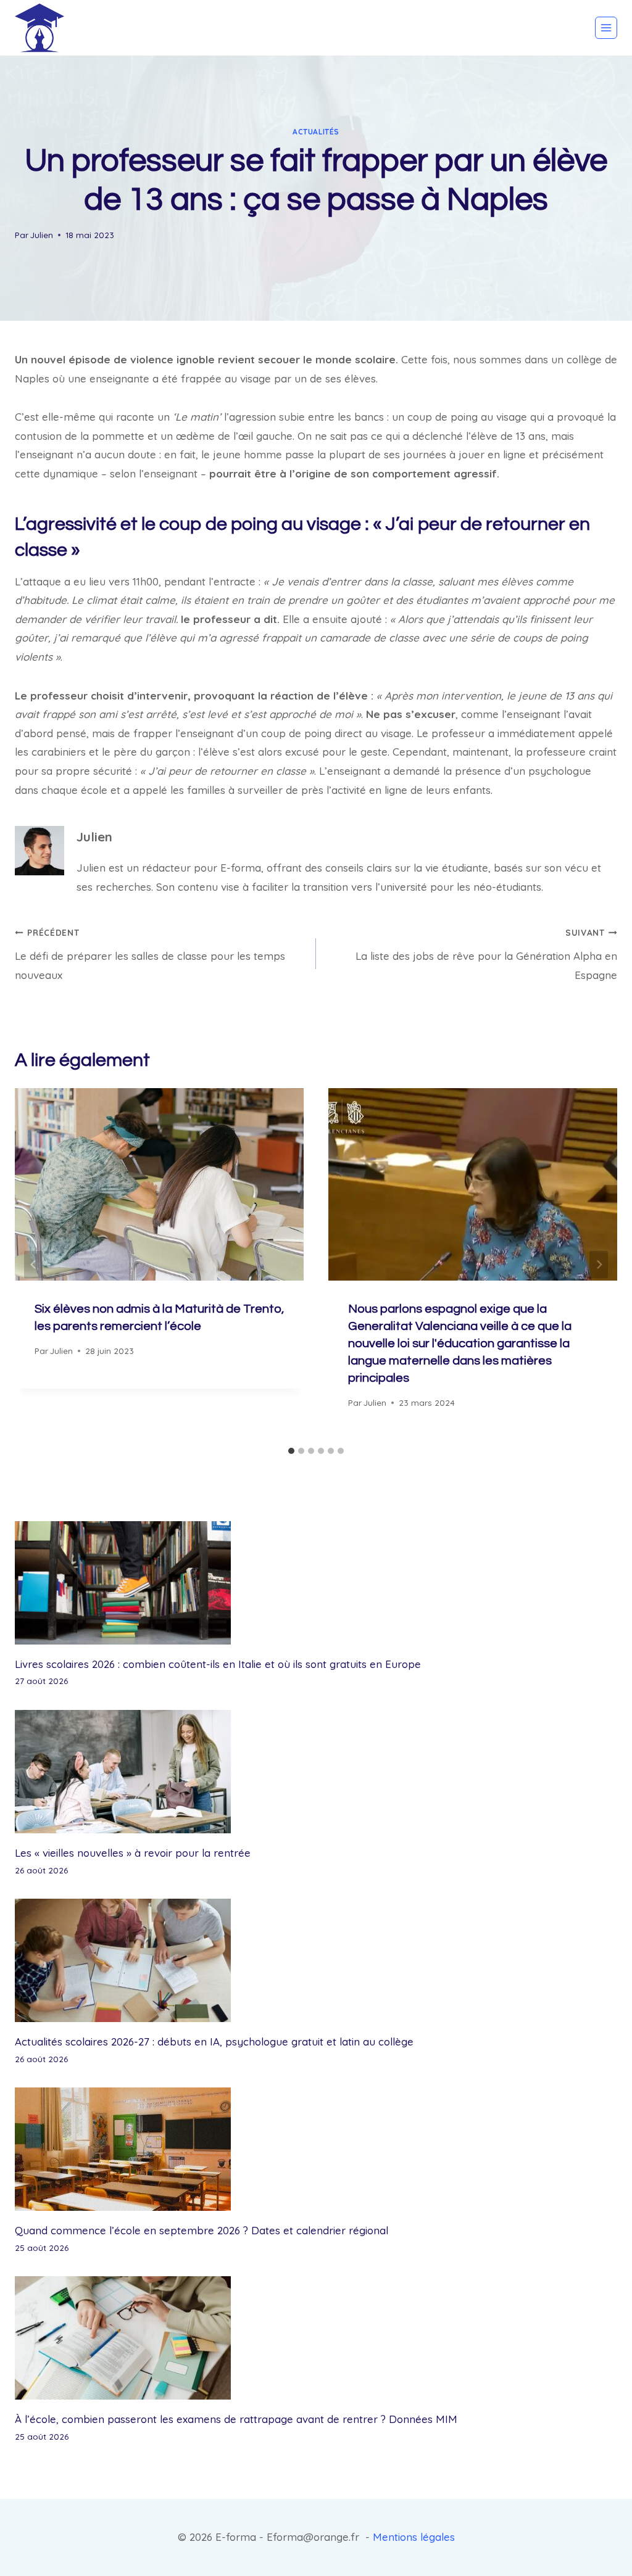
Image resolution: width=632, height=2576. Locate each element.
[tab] (291, 1451)
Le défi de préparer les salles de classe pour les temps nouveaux (150, 954)
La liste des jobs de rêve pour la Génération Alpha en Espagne (486, 954)
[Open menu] (606, 28)
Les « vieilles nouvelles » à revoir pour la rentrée (133, 1853)
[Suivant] (599, 1264)
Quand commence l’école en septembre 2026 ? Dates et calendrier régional (202, 2230)
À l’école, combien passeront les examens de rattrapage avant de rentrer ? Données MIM (236, 2419)
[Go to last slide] (33, 1264)
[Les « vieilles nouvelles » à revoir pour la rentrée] (316, 1772)
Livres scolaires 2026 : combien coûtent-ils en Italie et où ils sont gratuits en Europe (218, 1664)
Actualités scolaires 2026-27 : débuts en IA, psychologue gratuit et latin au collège (214, 2041)
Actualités (316, 132)
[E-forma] (39, 28)
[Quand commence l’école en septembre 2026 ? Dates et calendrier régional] (316, 2149)
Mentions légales (414, 2537)
